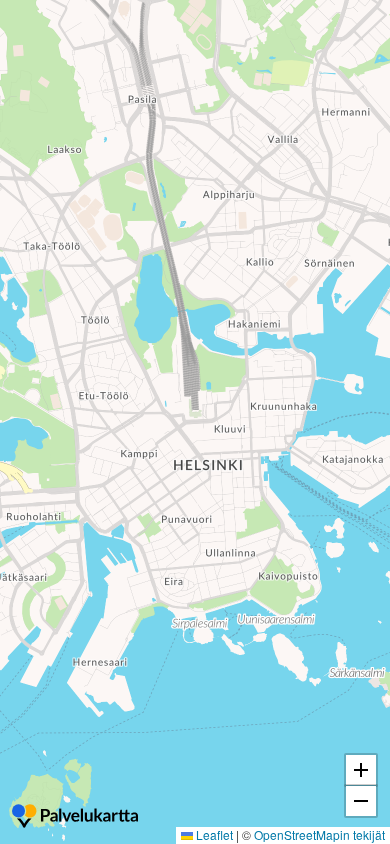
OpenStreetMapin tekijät (319, 834)
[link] (75, 818)
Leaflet (213, 834)
